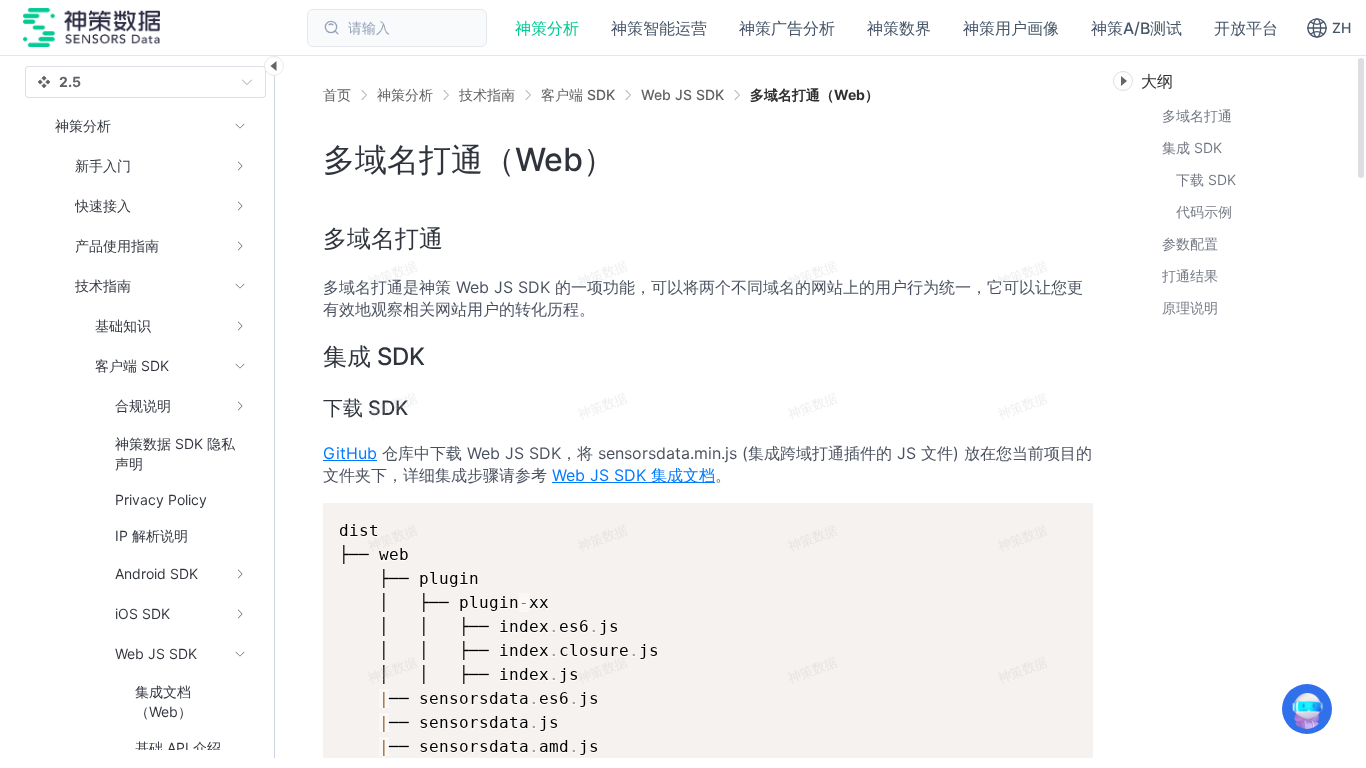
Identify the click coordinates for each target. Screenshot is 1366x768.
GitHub (350, 453)
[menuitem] (150, 166)
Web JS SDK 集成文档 (633, 475)
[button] (1328, 28)
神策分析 (405, 94)
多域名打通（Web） (814, 94)
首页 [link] (337, 95)
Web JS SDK (682, 94)
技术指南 (487, 94)
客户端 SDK (578, 94)
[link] (405, 95)
